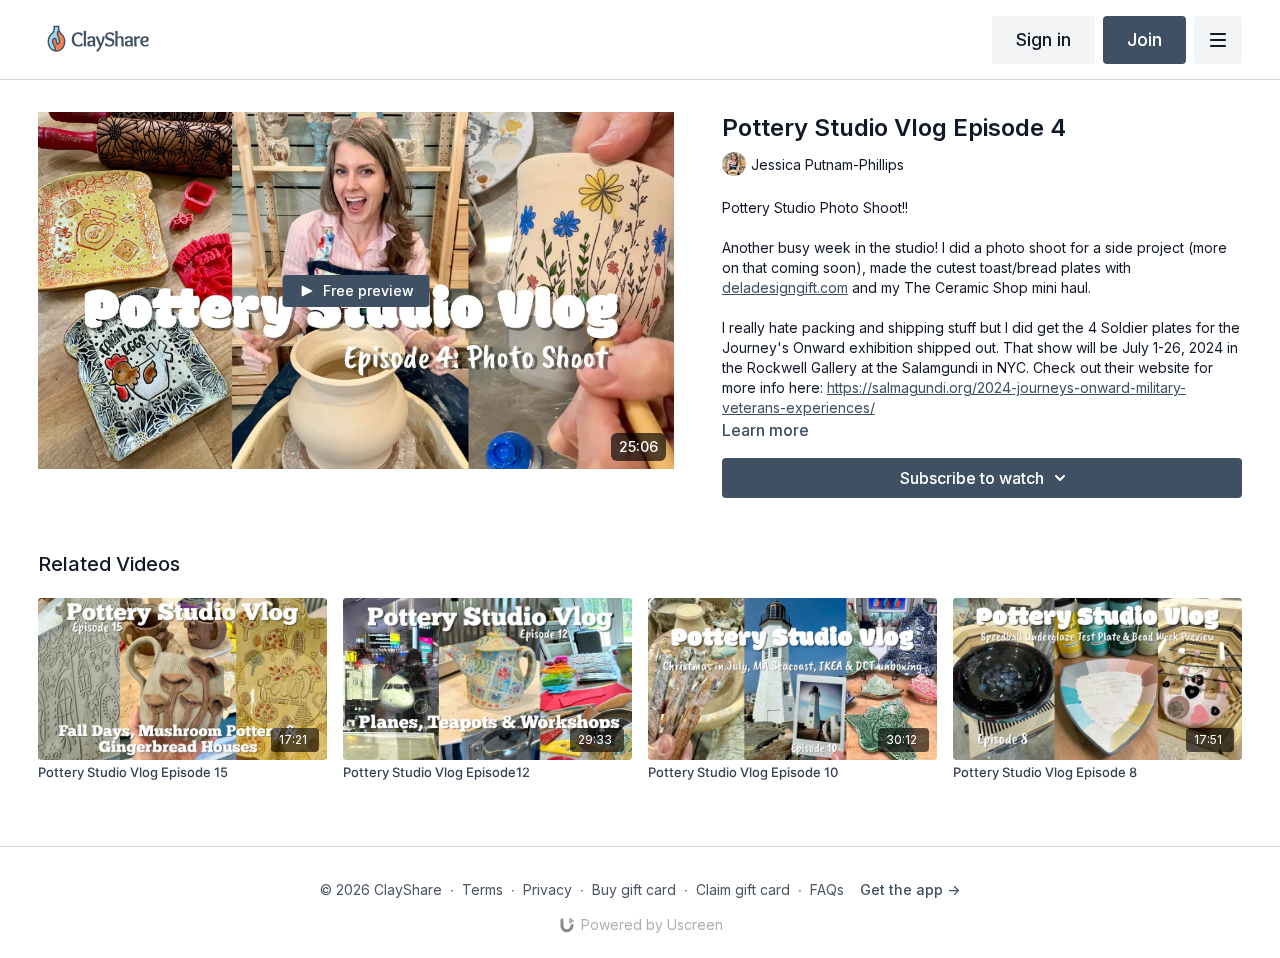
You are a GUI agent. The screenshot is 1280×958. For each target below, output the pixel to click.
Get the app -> (910, 889)
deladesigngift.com (785, 287)
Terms (482, 889)
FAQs (827, 889)
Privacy (547, 889)
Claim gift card (743, 889)
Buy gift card (634, 889)
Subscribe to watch (972, 478)
